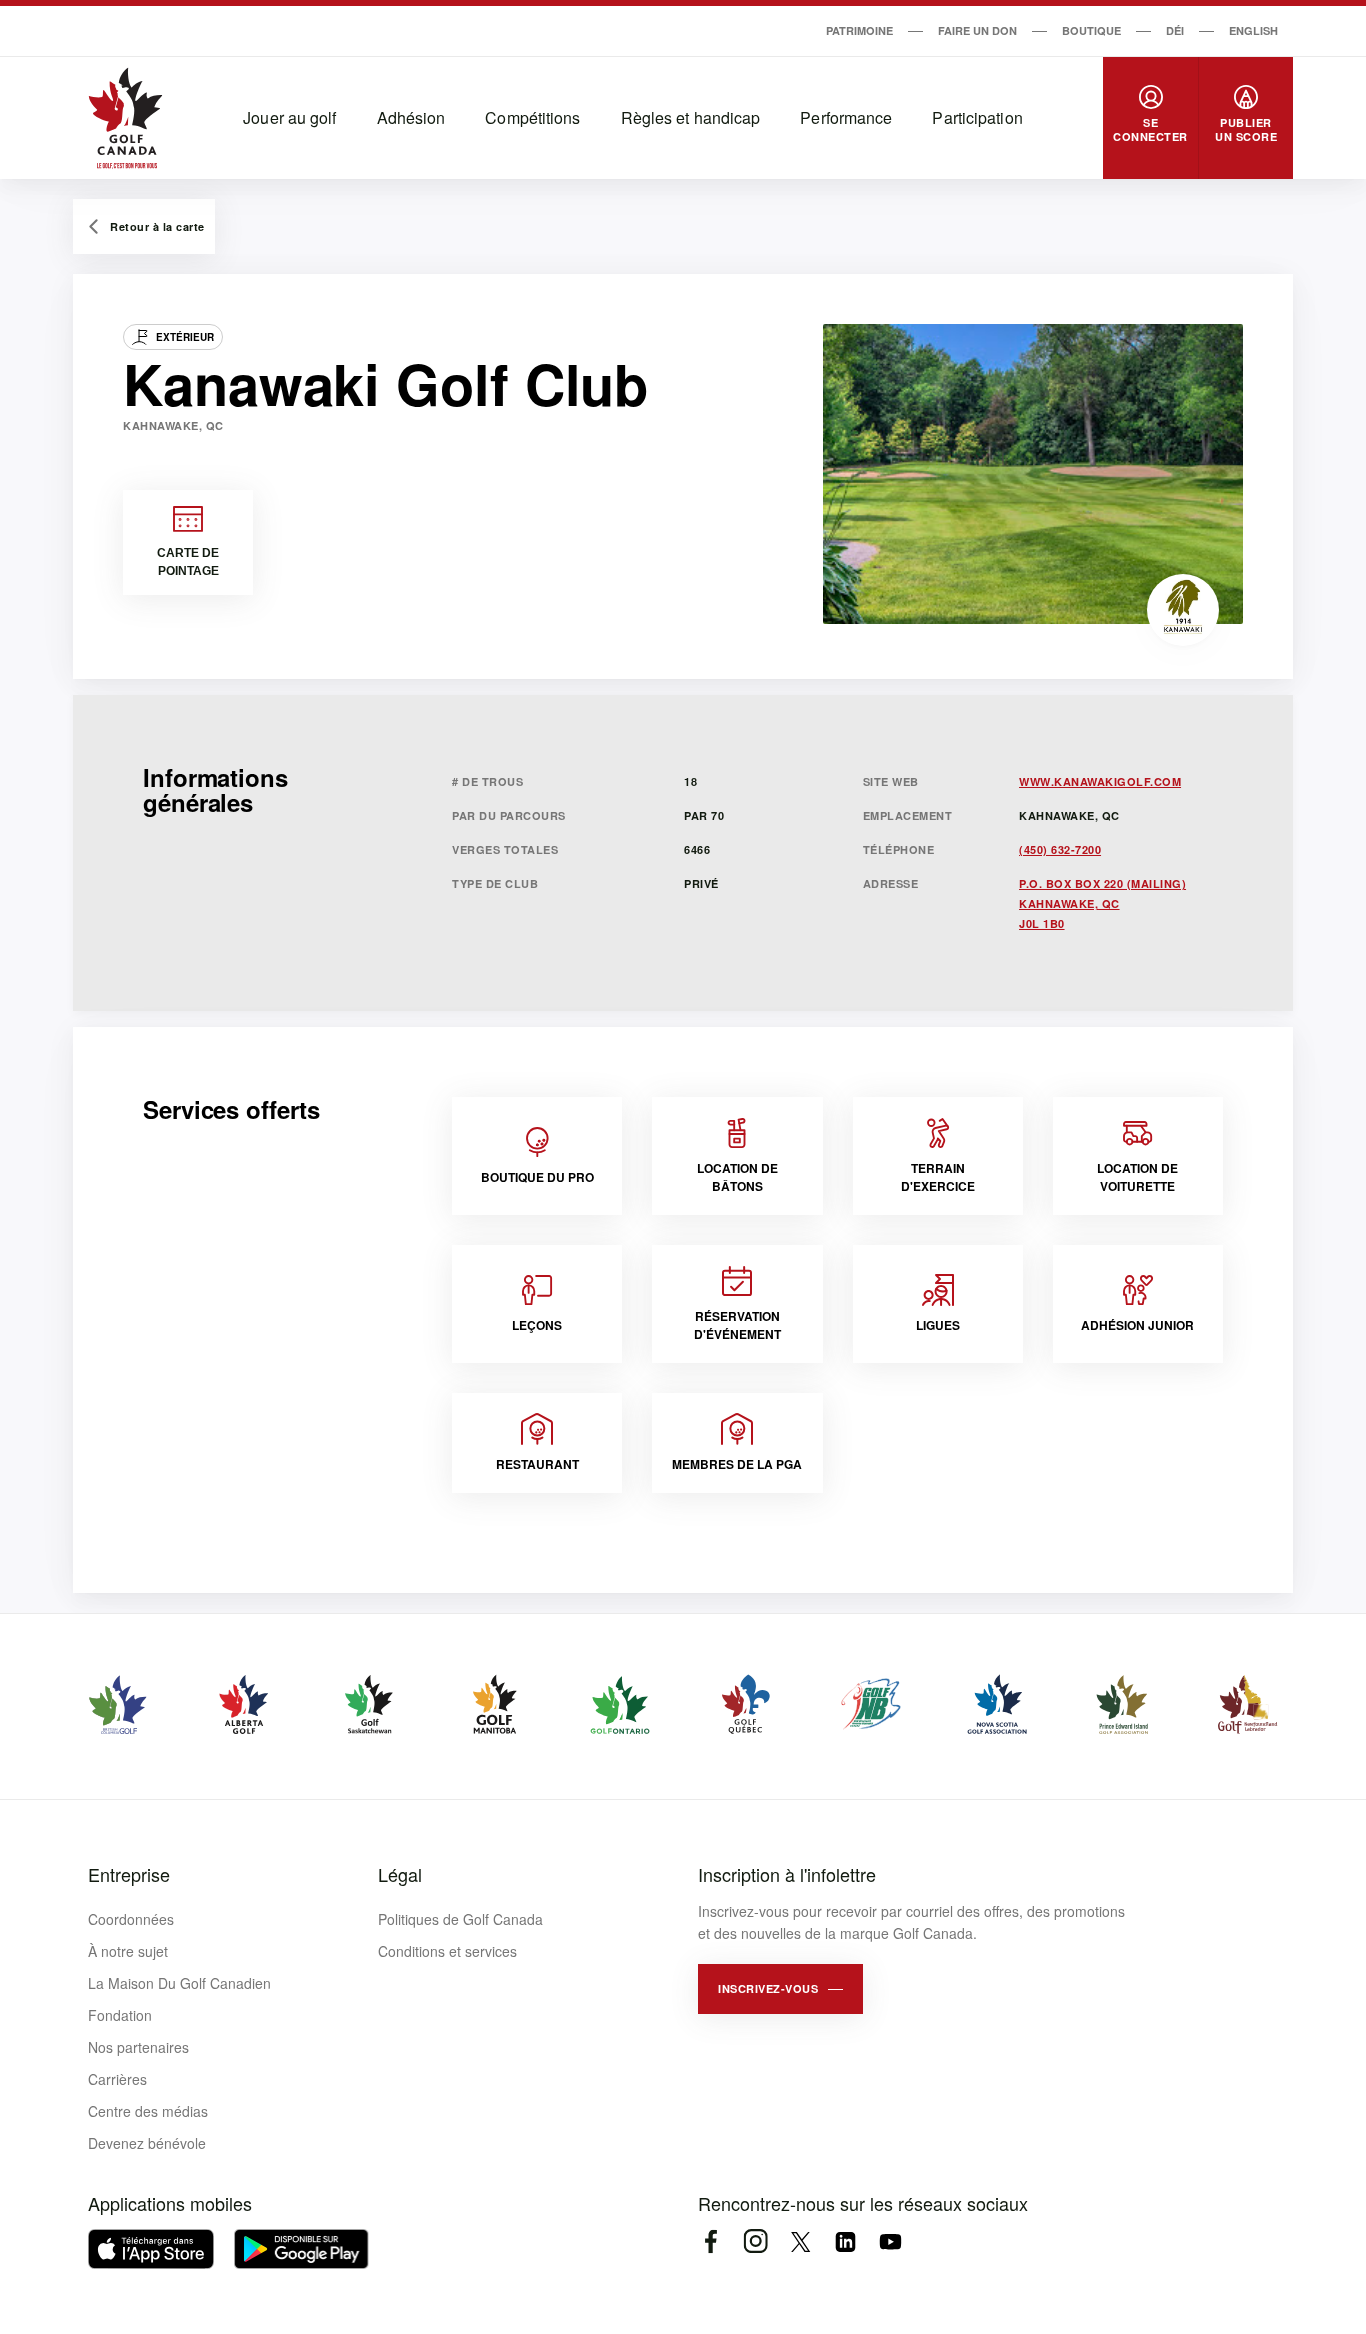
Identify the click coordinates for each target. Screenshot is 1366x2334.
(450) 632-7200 (1060, 849)
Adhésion (411, 117)
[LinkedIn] (845, 2241)
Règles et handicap (691, 117)
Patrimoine (859, 30)
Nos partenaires (138, 2047)
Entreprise (129, 1874)
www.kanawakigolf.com (1100, 781)
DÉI (1175, 30)
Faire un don (977, 30)
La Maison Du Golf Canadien (179, 1983)
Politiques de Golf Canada (460, 1919)
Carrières (117, 2079)
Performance (846, 117)
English (1253, 30)
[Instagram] (755, 2241)
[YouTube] (890, 2241)
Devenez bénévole (147, 2143)
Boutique (1091, 30)
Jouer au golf (289, 117)
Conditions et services (447, 1951)
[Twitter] (800, 2241)
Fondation (120, 2015)
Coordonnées (131, 1919)
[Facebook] (710, 2241)
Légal (400, 1874)
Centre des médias (148, 2111)
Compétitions (532, 117)
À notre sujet (128, 1951)
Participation (977, 117)
